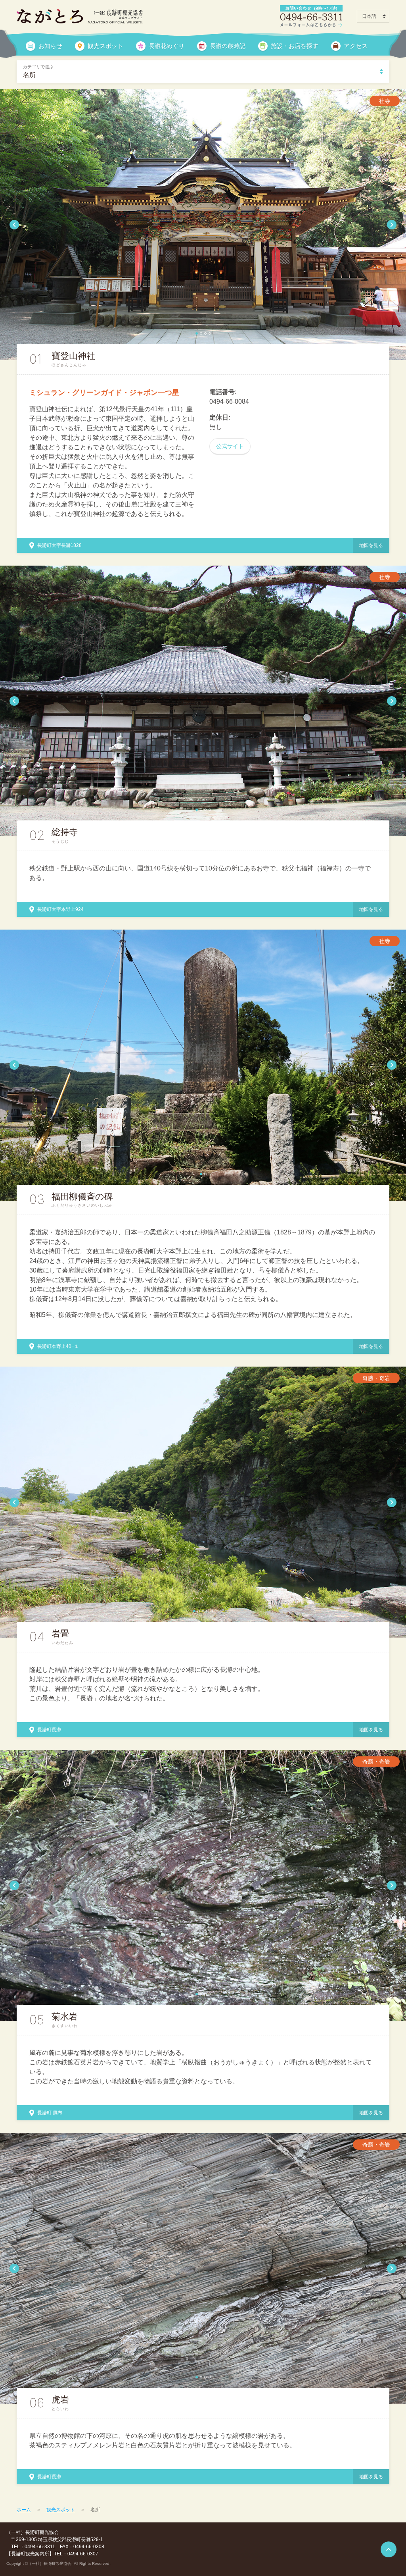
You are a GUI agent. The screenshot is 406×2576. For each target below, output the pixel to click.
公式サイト (230, 446)
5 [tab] (212, 1611)
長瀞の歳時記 (228, 46)
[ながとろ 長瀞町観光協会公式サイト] (80, 16)
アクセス (356, 46)
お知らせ (50, 46)
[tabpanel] (203, 225)
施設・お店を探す (295, 46)
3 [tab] (205, 333)
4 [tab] (210, 333)
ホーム (24, 2510)
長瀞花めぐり (167, 46)
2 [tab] (201, 333)
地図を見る (371, 545)
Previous (14, 225)
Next (392, 225)
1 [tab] (197, 333)
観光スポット (105, 46)
